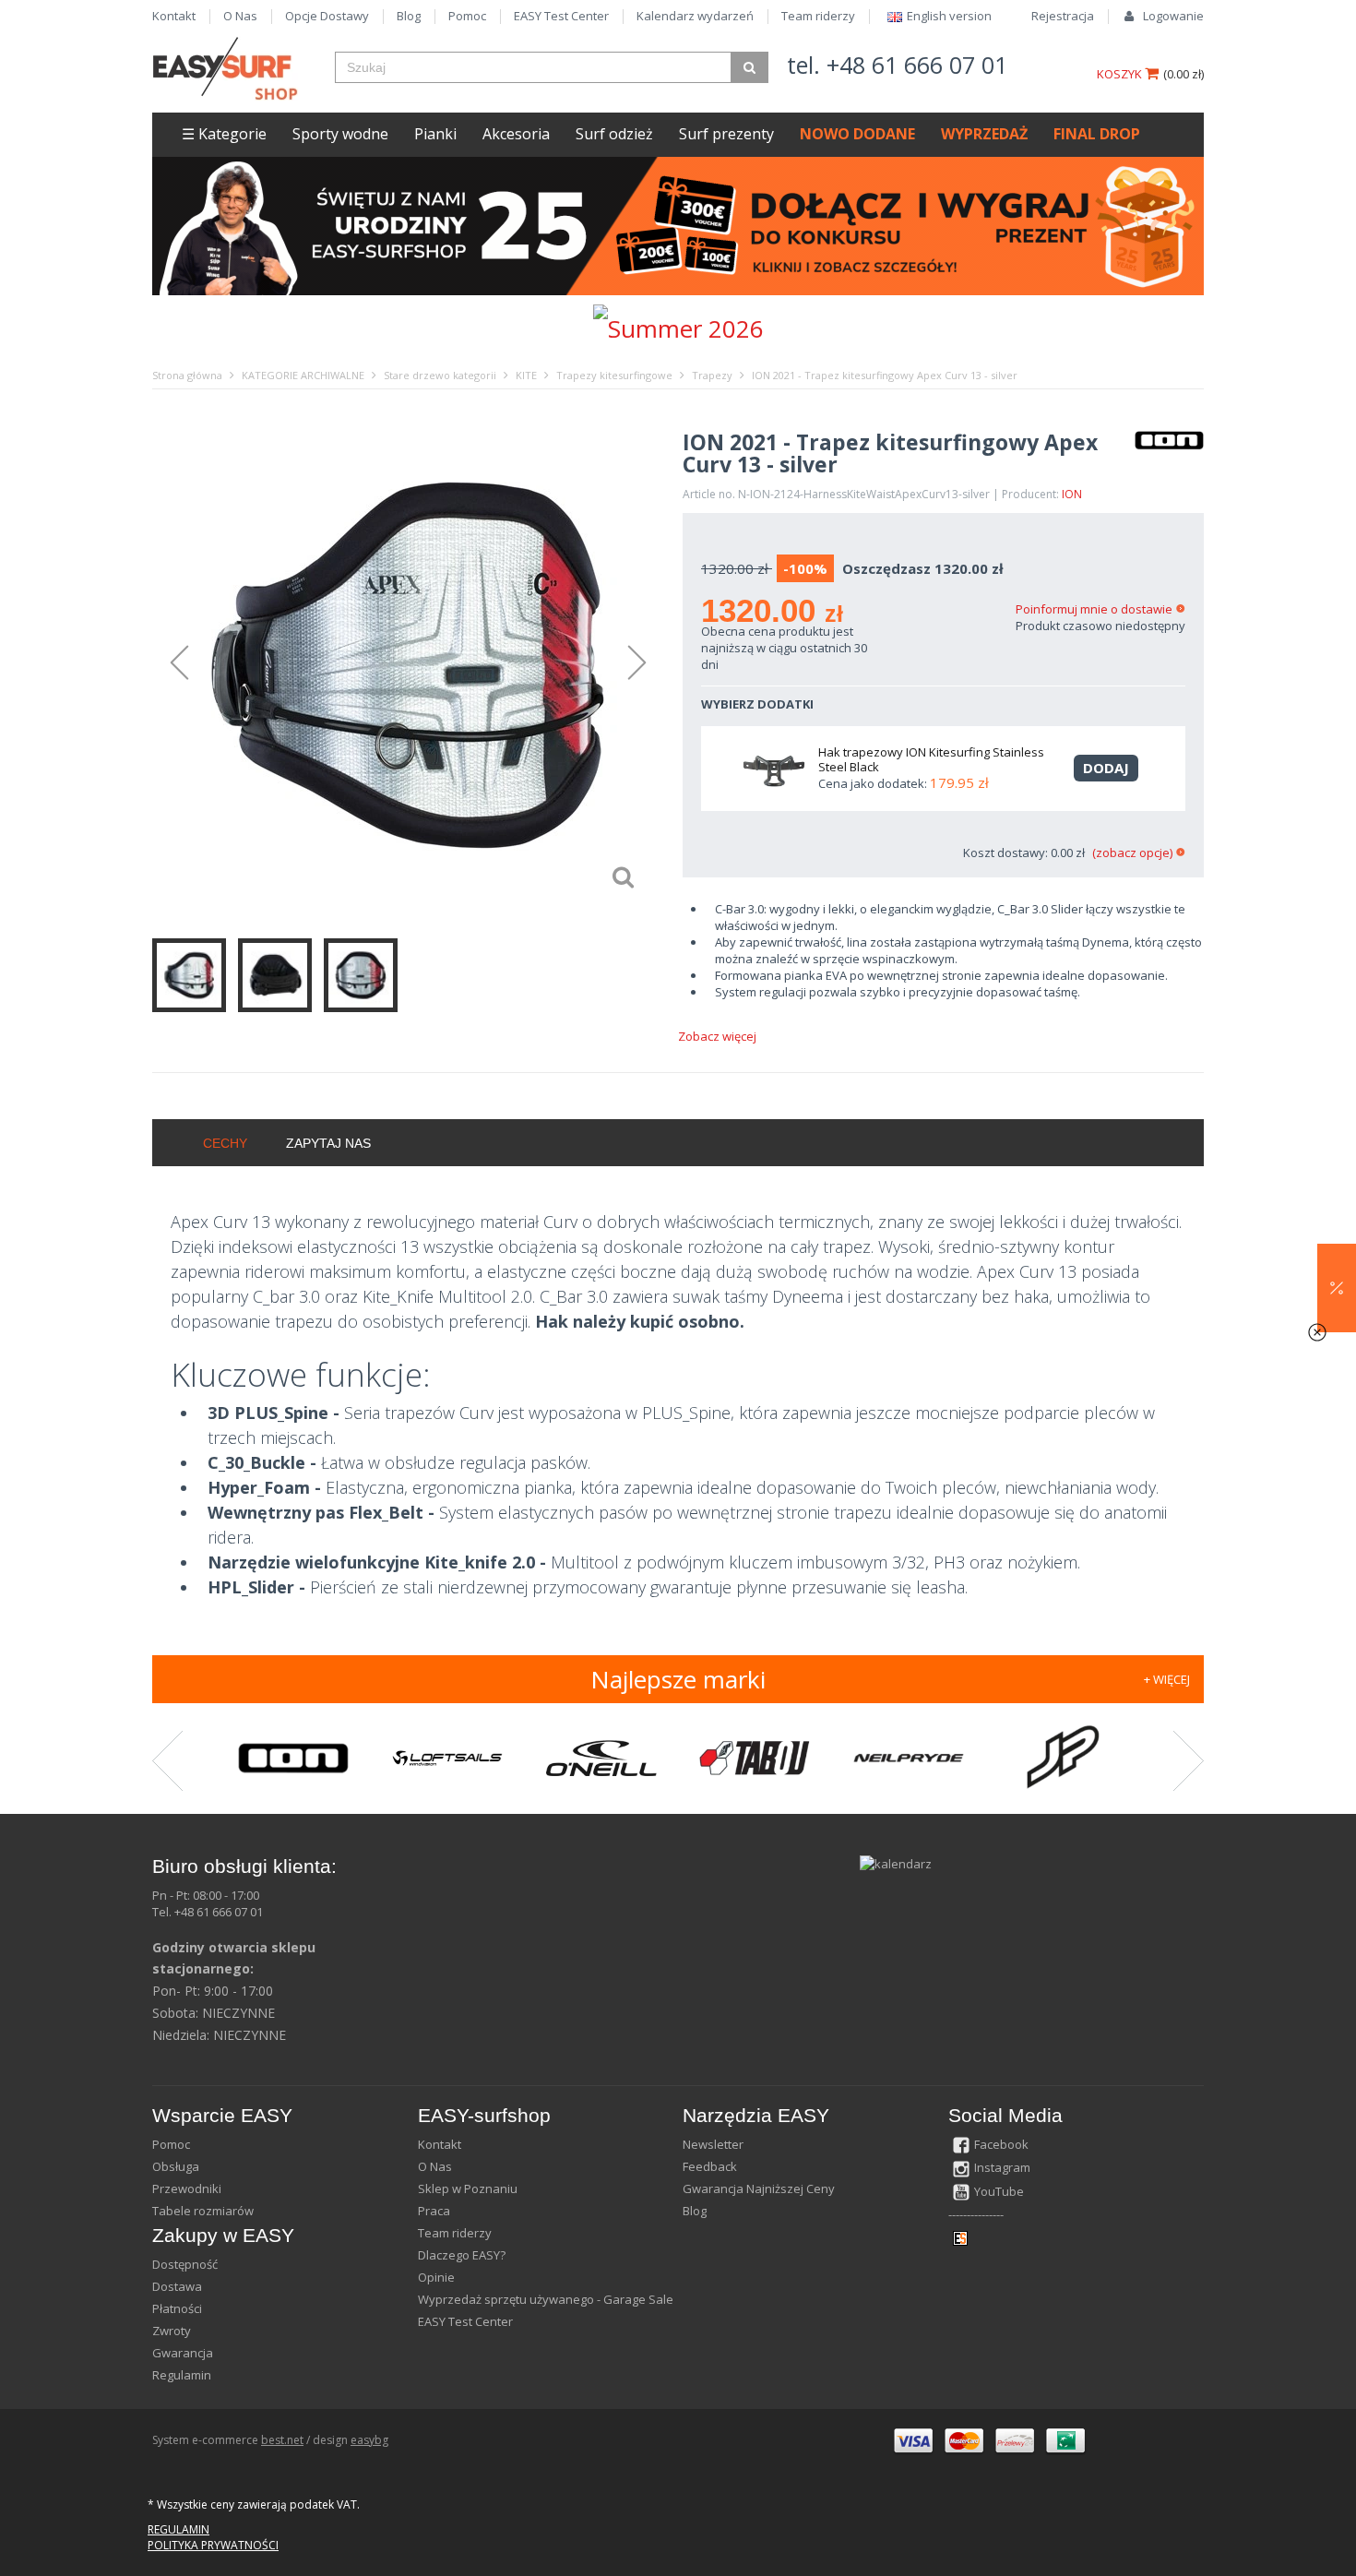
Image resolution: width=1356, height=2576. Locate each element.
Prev (171, 663)
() (1184, 74)
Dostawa (177, 2286)
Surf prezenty (726, 134)
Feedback (710, 2166)
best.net (282, 2440)
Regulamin (182, 2375)
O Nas (240, 16)
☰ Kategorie (224, 134)
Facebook (1001, 2144)
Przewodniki (187, 2188)
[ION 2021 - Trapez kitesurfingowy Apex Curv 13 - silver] (408, 664)
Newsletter (713, 2144)
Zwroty (172, 2331)
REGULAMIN (178, 2529)
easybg (369, 2440)
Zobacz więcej (717, 1036)
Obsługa (176, 2166)
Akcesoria (516, 134)
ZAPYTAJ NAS (328, 1143)
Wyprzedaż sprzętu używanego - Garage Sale (546, 2299)
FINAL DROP (1097, 134)
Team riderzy (818, 16)
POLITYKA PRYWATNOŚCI (213, 2545)
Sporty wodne (340, 134)
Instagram (1002, 2167)
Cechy (225, 1143)
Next (646, 663)
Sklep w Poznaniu (468, 2188)
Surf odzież (614, 134)
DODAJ (1106, 768)
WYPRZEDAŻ (984, 134)
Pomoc (467, 16)
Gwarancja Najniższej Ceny (759, 2188)
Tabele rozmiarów (203, 2211)
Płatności (177, 2308)
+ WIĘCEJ (1167, 1679)
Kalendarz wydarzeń (695, 16)
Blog (409, 16)
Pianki (435, 134)
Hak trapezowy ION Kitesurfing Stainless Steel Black (931, 759)
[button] (1337, 1288)
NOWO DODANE (857, 134)
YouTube (999, 2191)
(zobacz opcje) (1132, 853)
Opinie (436, 2277)
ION (1072, 494)
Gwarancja (183, 2353)
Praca (434, 2211)
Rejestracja (1063, 16)
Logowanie (1173, 16)
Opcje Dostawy (327, 16)
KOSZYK (1121, 74)
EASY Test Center (561, 16)
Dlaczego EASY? (462, 2255)
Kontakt (174, 16)
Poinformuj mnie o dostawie (1094, 609)
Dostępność (185, 2264)
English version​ (949, 16)
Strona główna (187, 375)
